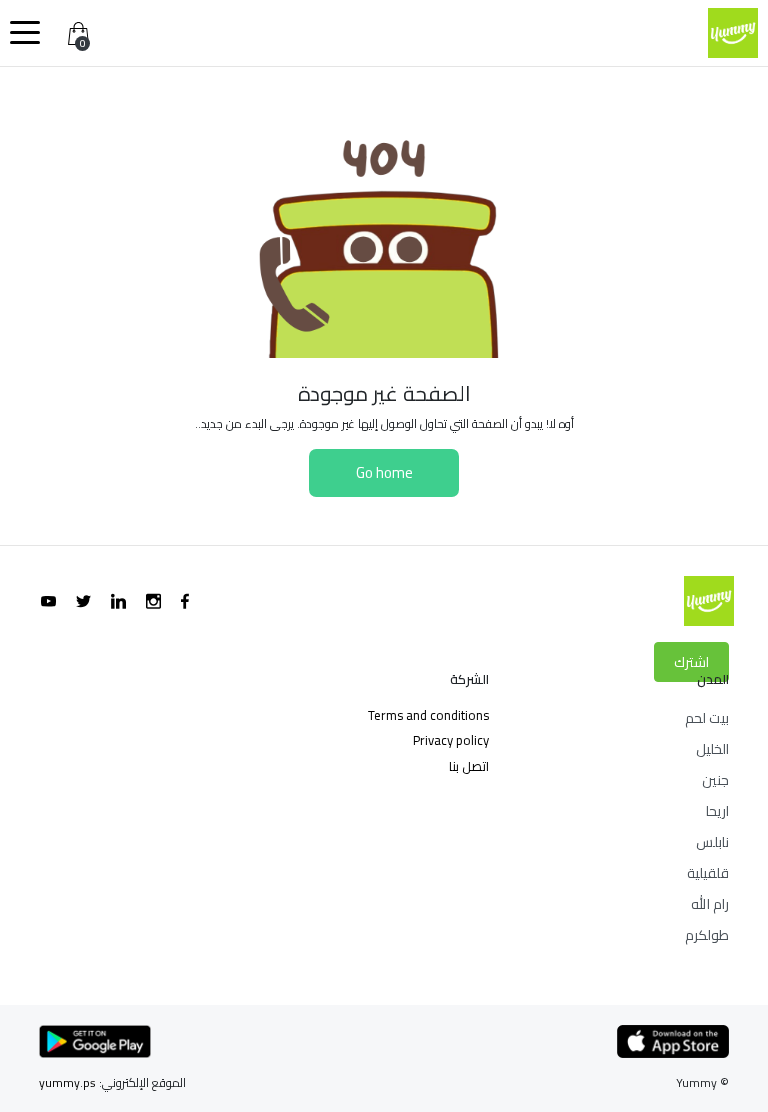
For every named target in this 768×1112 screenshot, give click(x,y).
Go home (384, 472)
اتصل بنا (469, 766)
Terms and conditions (428, 715)
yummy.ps (67, 1082)
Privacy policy (451, 740)
